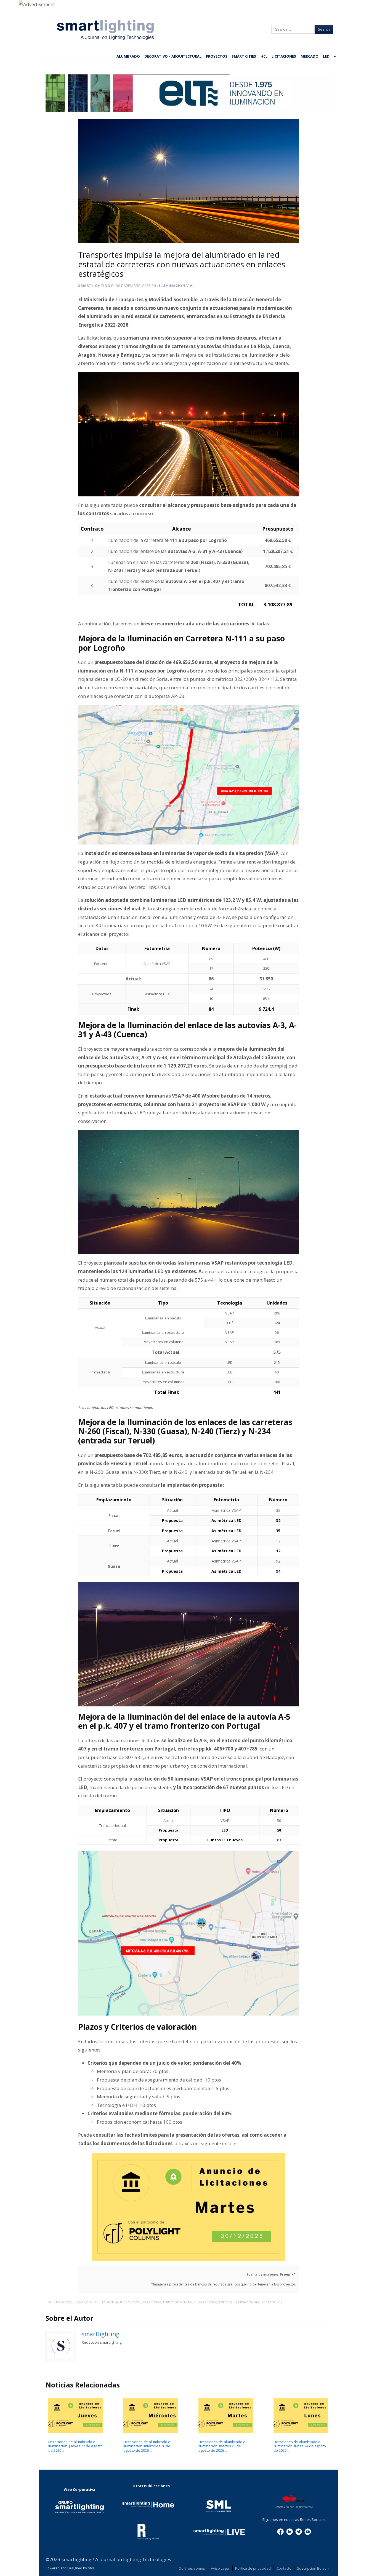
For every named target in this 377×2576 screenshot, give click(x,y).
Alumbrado (128, 56)
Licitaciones (284, 56)
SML (91, 2568)
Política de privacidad (253, 2568)
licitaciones (272, 2302)
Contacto (284, 2568)
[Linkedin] (290, 2531)
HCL (264, 56)
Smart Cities (244, 56)
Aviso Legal (220, 2568)
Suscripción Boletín (313, 2568)
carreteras (152, 2302)
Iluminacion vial (247, 2302)
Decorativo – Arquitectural (173, 56)
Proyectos (217, 56)
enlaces (225, 2302)
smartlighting (94, 286)
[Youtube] (308, 2531)
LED (326, 56)
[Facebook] (280, 2531)
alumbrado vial (128, 2302)
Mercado (310, 56)
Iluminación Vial (177, 286)
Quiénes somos (192, 2568)
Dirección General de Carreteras (190, 2302)
